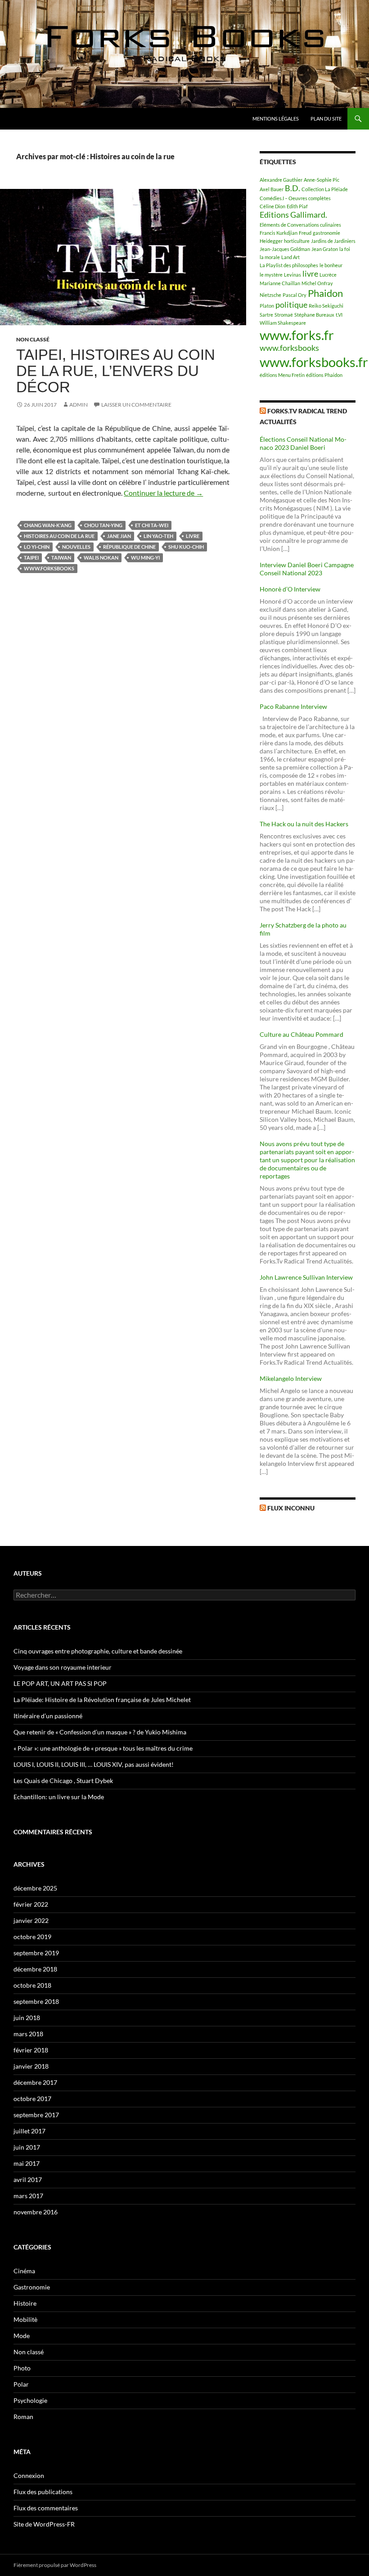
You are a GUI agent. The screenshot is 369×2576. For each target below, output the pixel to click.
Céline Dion (272, 206)
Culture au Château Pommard (301, 1034)
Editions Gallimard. (293, 215)
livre (193, 536)
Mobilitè (25, 2319)
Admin (79, 405)
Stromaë (284, 315)
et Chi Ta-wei (152, 525)
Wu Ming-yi (145, 558)
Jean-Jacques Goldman (285, 249)
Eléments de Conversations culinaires (300, 225)
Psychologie (30, 2400)
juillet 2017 (29, 2131)
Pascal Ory (295, 295)
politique (291, 305)
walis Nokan (101, 558)
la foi (345, 249)
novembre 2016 (36, 2212)
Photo (22, 2368)
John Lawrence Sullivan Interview (306, 1277)
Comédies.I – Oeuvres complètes (295, 198)
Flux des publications (43, 2492)
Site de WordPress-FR (44, 2524)
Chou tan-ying (103, 525)
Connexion (29, 2475)
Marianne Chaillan (280, 283)
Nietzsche (270, 295)
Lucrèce (328, 275)
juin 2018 (27, 2018)
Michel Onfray (317, 283)
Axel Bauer (272, 189)
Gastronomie (32, 2287)
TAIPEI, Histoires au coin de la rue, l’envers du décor (116, 371)
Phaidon (325, 293)
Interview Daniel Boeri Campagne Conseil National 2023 (307, 569)
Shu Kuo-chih (186, 547)
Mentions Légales (276, 119)
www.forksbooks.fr (314, 362)
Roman (23, 2417)
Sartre (266, 315)
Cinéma (24, 2271)
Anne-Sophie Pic (322, 180)
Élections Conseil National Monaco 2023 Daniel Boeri (303, 443)
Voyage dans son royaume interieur (63, 1667)
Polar (21, 2384)
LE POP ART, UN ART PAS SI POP (60, 1683)
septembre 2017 (36, 2115)
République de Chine (129, 547)
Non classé (33, 339)
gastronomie (326, 233)
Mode (22, 2336)
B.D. (292, 188)
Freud (305, 233)
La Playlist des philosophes (289, 265)
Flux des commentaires (46, 2508)
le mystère (271, 275)
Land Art (290, 257)
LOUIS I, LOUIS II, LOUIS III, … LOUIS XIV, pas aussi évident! (94, 1764)
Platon (267, 306)
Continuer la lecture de (163, 493)
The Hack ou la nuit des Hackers (304, 824)
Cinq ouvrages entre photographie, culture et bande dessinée (98, 1651)
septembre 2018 (36, 2001)
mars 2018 (28, 2034)
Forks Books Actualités (55, 119)
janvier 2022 (31, 1920)
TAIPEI (31, 558)
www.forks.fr (297, 335)
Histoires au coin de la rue (59, 536)
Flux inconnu (291, 1508)
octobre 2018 (32, 1985)
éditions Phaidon (324, 375)
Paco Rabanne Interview (293, 706)
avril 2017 (28, 2180)
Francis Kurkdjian (279, 233)
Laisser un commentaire (136, 405)
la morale (270, 257)
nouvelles (76, 547)
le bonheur (331, 265)
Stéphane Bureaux (314, 315)
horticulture (297, 241)
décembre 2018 (35, 1969)
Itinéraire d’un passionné (48, 1716)
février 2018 (31, 2050)
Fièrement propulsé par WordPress (55, 2565)
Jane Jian (119, 536)
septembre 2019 (36, 1953)
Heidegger (271, 241)
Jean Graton (325, 249)
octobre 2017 (32, 2099)
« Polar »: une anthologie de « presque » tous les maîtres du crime (103, 1748)
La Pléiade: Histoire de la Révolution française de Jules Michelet (102, 1700)
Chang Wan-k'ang (48, 525)
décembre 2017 (35, 2082)
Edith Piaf (297, 206)
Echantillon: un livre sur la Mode (59, 1797)
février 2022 (31, 1904)
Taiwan (61, 558)
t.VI (339, 315)
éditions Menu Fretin (282, 375)
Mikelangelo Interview (291, 1378)
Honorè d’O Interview (290, 589)
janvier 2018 (31, 2066)
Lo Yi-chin (37, 547)
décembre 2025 (35, 1888)
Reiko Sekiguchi (326, 306)
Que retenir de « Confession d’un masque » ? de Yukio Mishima (100, 1732)
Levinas (292, 275)
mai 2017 (27, 2163)
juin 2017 (27, 2147)
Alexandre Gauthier (281, 180)
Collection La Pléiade (325, 189)
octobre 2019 (32, 1937)
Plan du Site (326, 119)
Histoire (25, 2303)
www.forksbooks (49, 568)
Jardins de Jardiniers (333, 241)
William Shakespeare (283, 323)
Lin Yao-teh (158, 536)
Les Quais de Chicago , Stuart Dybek (63, 1781)
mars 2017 (28, 2196)
